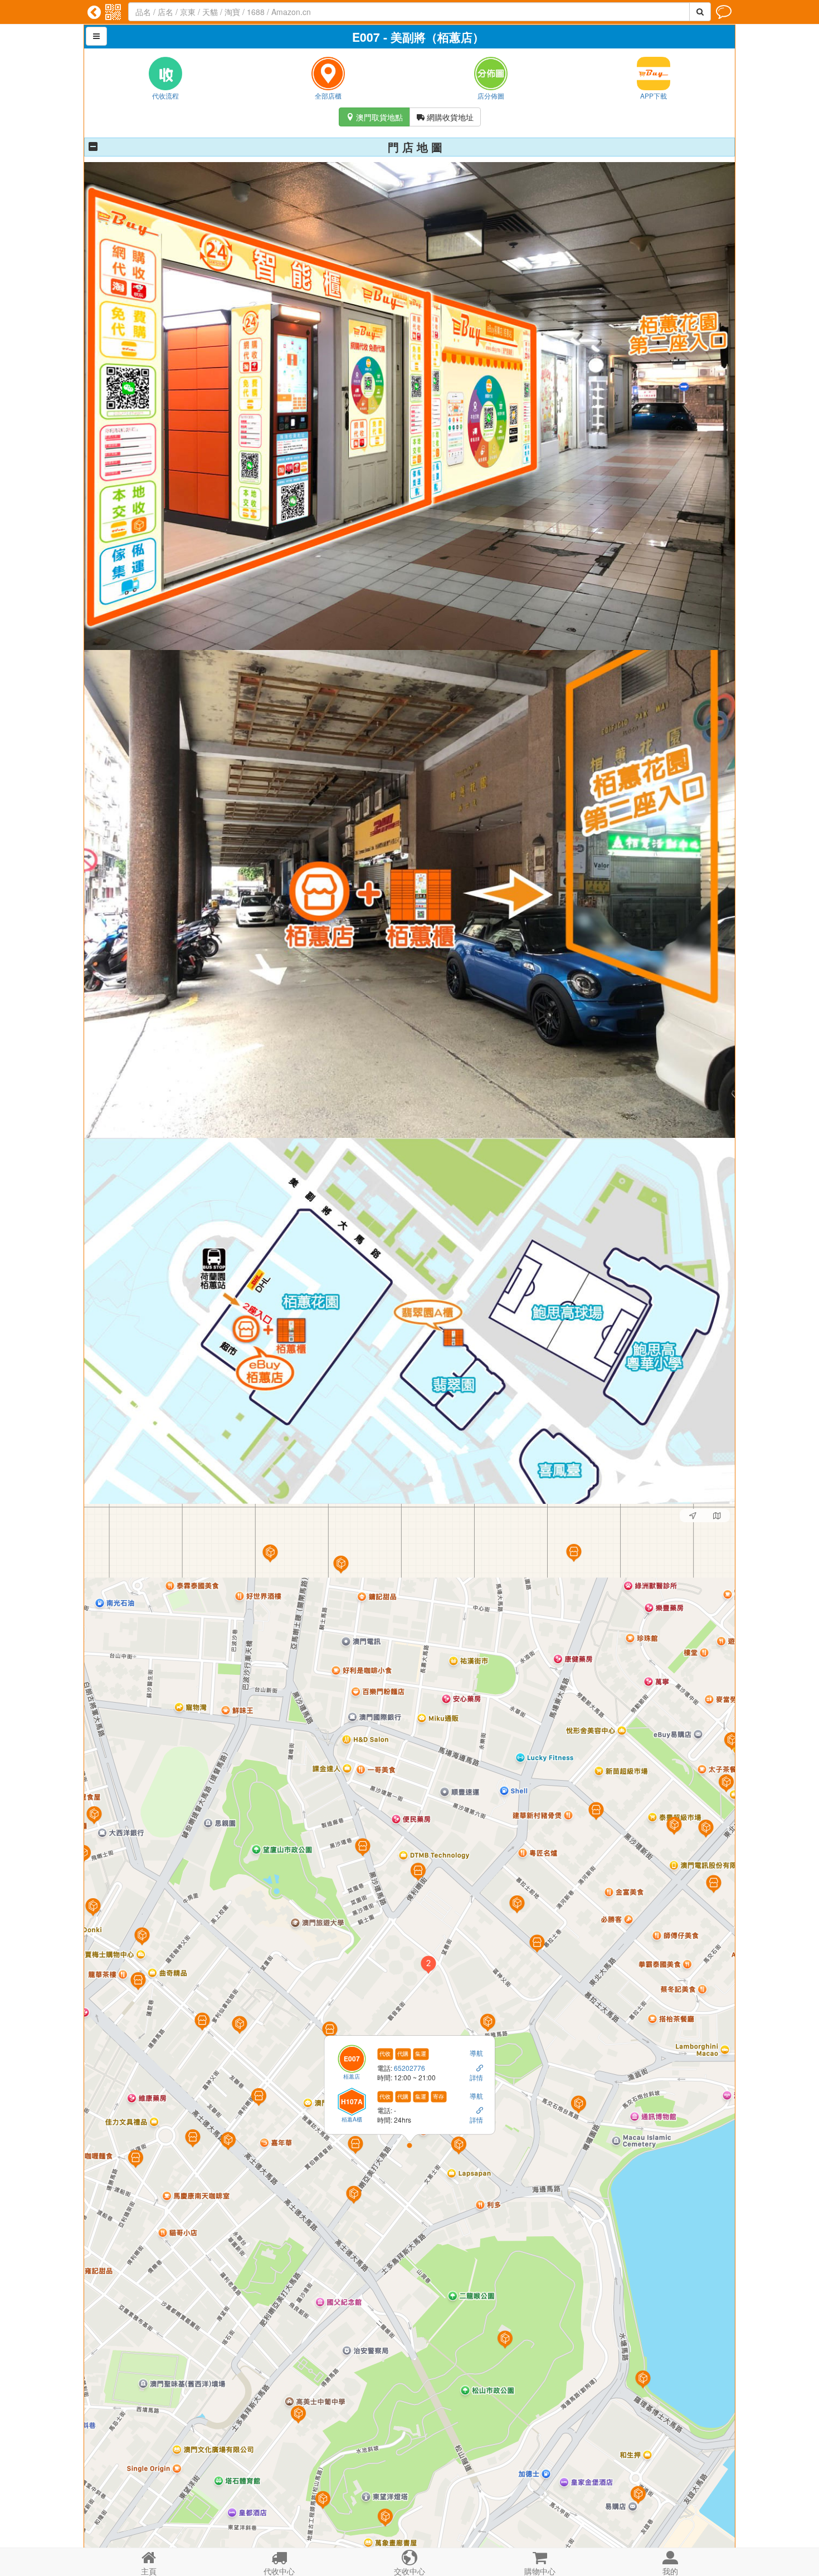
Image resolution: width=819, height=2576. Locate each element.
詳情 (476, 2077)
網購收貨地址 (445, 117)
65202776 (409, 2068)
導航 (476, 2053)
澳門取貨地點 (374, 117)
